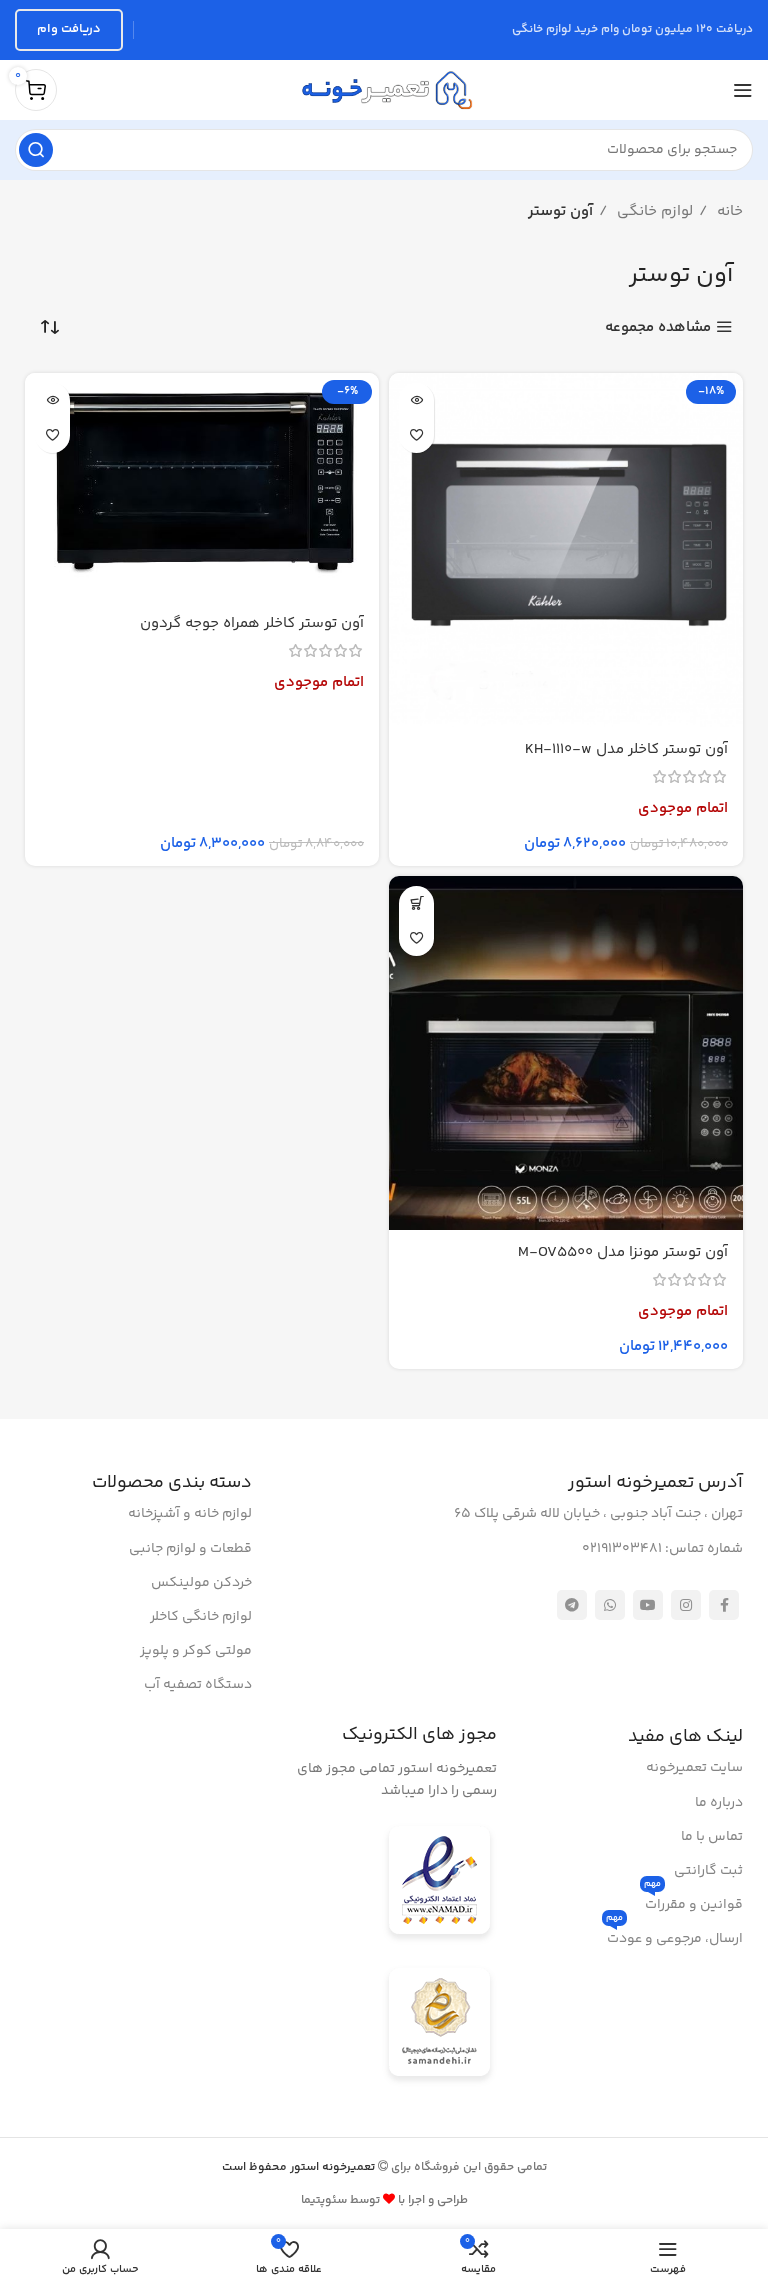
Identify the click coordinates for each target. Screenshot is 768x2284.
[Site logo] (384, 89)
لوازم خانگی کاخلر (201, 1617)
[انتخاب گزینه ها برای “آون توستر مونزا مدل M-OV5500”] (416, 903)
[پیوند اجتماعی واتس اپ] (610, 1605)
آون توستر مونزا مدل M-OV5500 (623, 1252)
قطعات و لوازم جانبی (190, 1549)
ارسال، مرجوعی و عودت (674, 1936)
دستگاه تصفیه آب (198, 1685)
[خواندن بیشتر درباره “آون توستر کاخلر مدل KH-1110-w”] (416, 400)
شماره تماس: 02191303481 (662, 1549)
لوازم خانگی (653, 211)
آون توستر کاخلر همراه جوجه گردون (252, 623)
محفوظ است (300, 2167)
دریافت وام (69, 29)
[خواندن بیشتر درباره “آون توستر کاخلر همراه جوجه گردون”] (52, 400)
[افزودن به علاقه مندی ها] (416, 435)
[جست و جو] (36, 150)
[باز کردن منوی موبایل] (743, 90)
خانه (728, 211)
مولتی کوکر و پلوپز (196, 1651)
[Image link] (439, 1883)
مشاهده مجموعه (658, 327)
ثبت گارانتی (708, 1871)
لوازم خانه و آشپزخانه (190, 1514)
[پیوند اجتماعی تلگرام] (572, 1605)
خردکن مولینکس (201, 1583)
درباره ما (719, 1803)
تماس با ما (712, 1837)
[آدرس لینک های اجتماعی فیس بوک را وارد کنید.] (724, 1605)
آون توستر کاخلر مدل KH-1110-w (626, 749)
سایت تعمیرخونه (694, 1768)
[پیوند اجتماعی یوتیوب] (648, 1605)
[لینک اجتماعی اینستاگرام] (686, 1605)
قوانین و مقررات (693, 1902)
